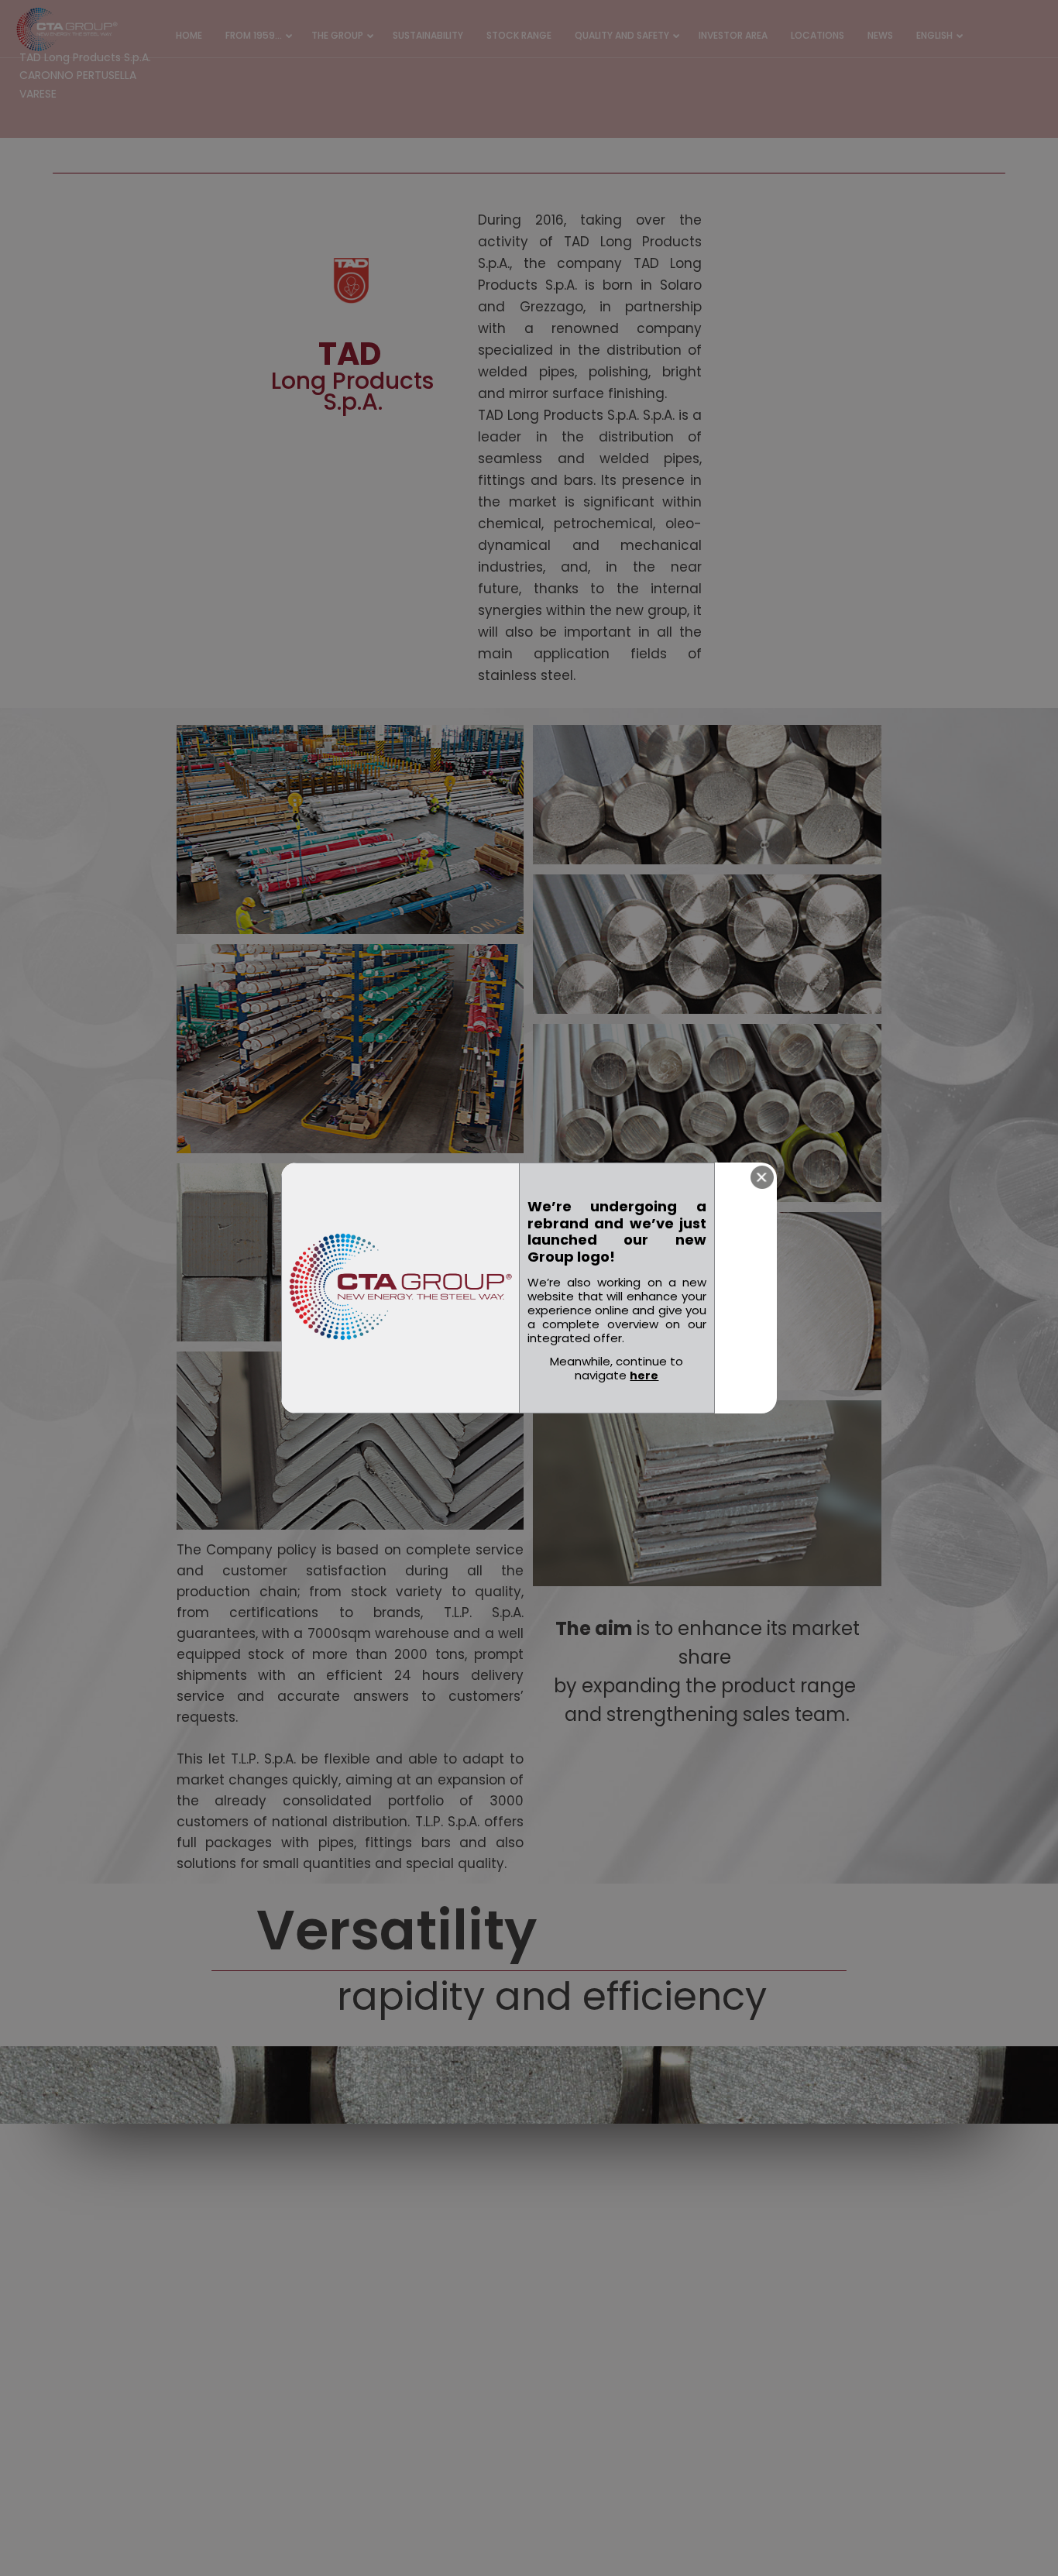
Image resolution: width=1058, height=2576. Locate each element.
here (644, 1376)
